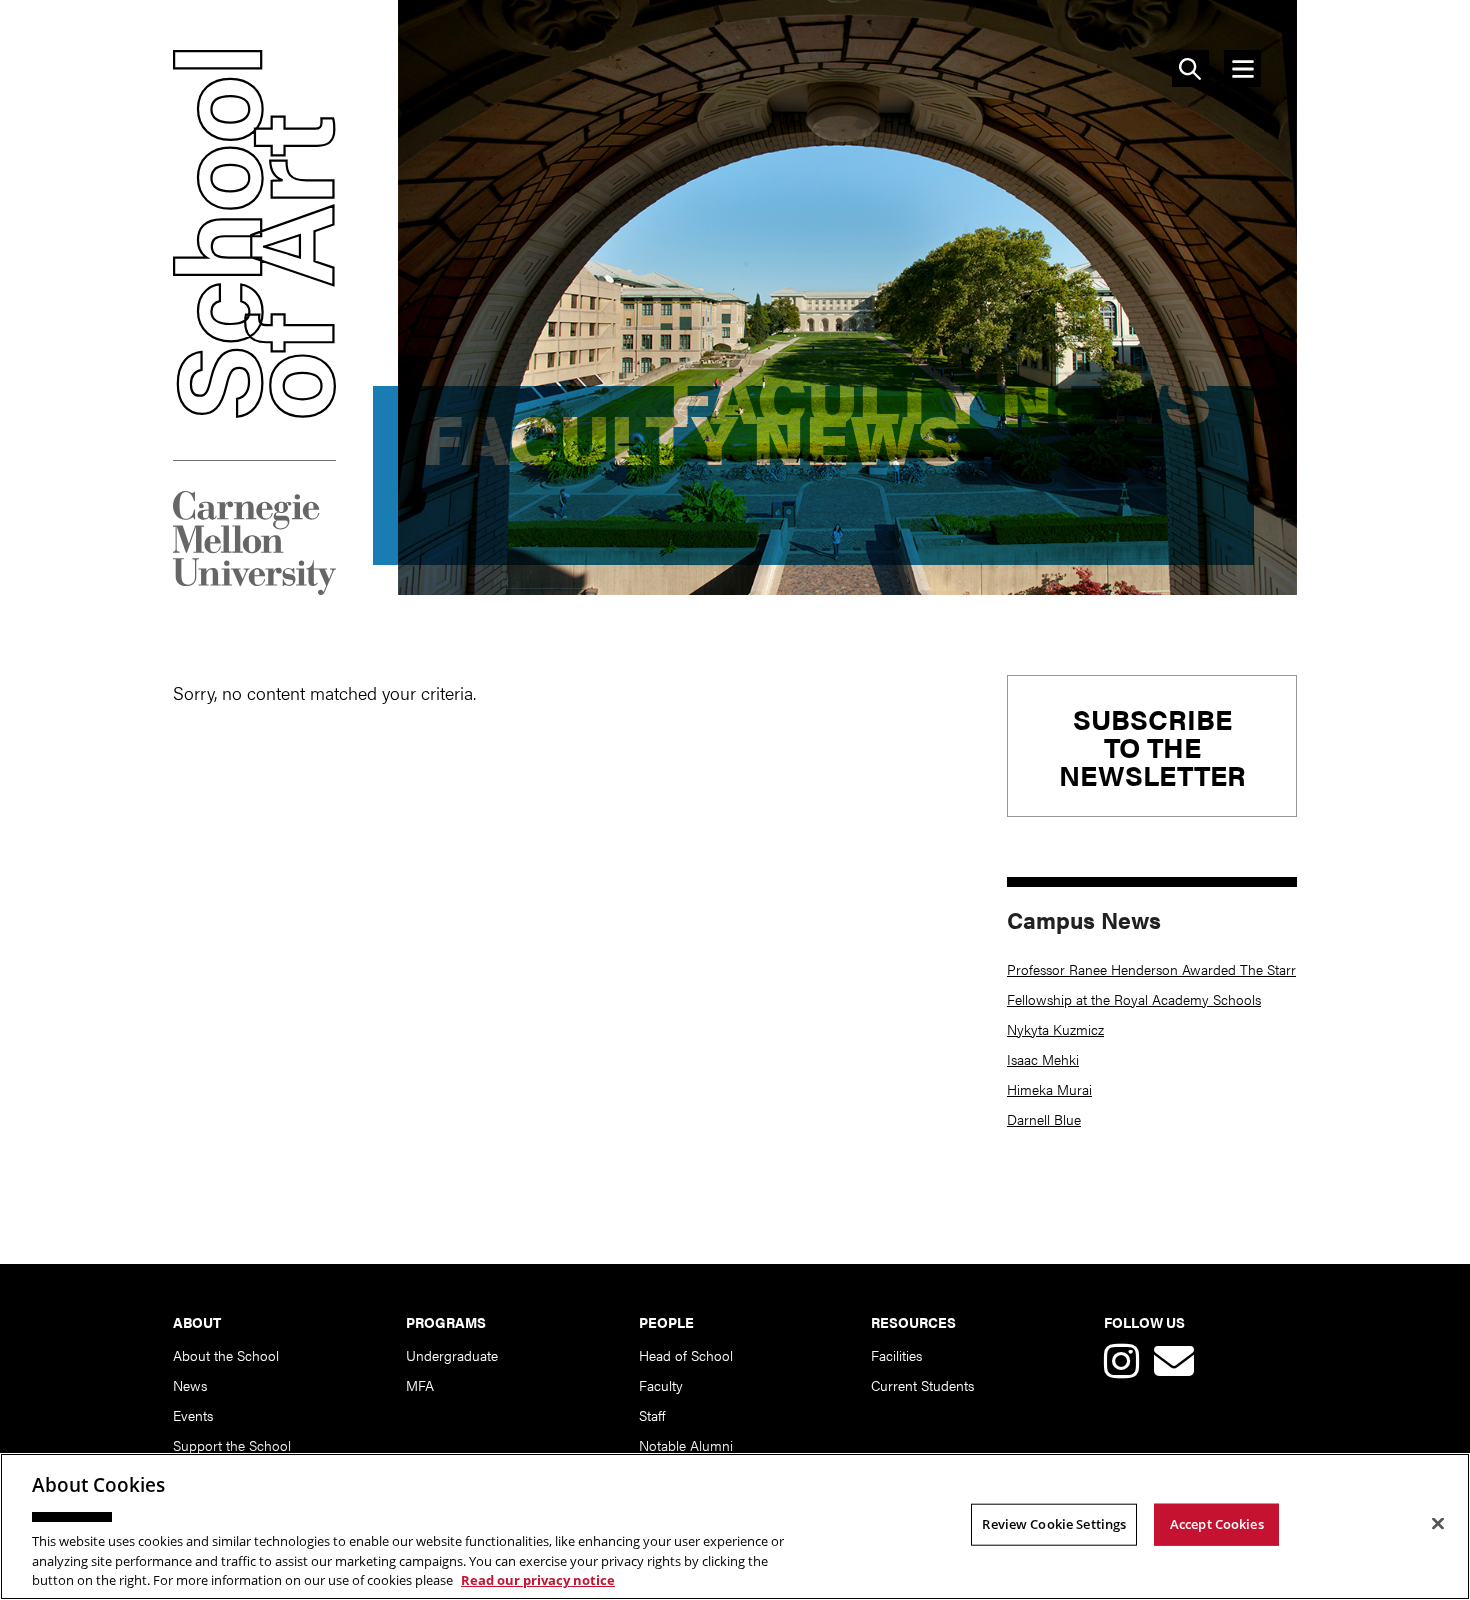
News (190, 1385)
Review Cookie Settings (1054, 1524)
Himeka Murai (1049, 1089)
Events (193, 1415)
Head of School (686, 1355)
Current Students (922, 1385)
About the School (226, 1355)
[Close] (1438, 1524)
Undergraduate (452, 1355)
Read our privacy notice (538, 1579)
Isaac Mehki (1043, 1059)
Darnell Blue (1044, 1119)
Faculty (661, 1385)
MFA (420, 1385)
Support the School (232, 1445)
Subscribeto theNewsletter (1152, 746)
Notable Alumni (686, 1445)
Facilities (896, 1355)
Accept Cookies (1217, 1524)
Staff (652, 1415)
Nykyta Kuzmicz (1055, 1029)
